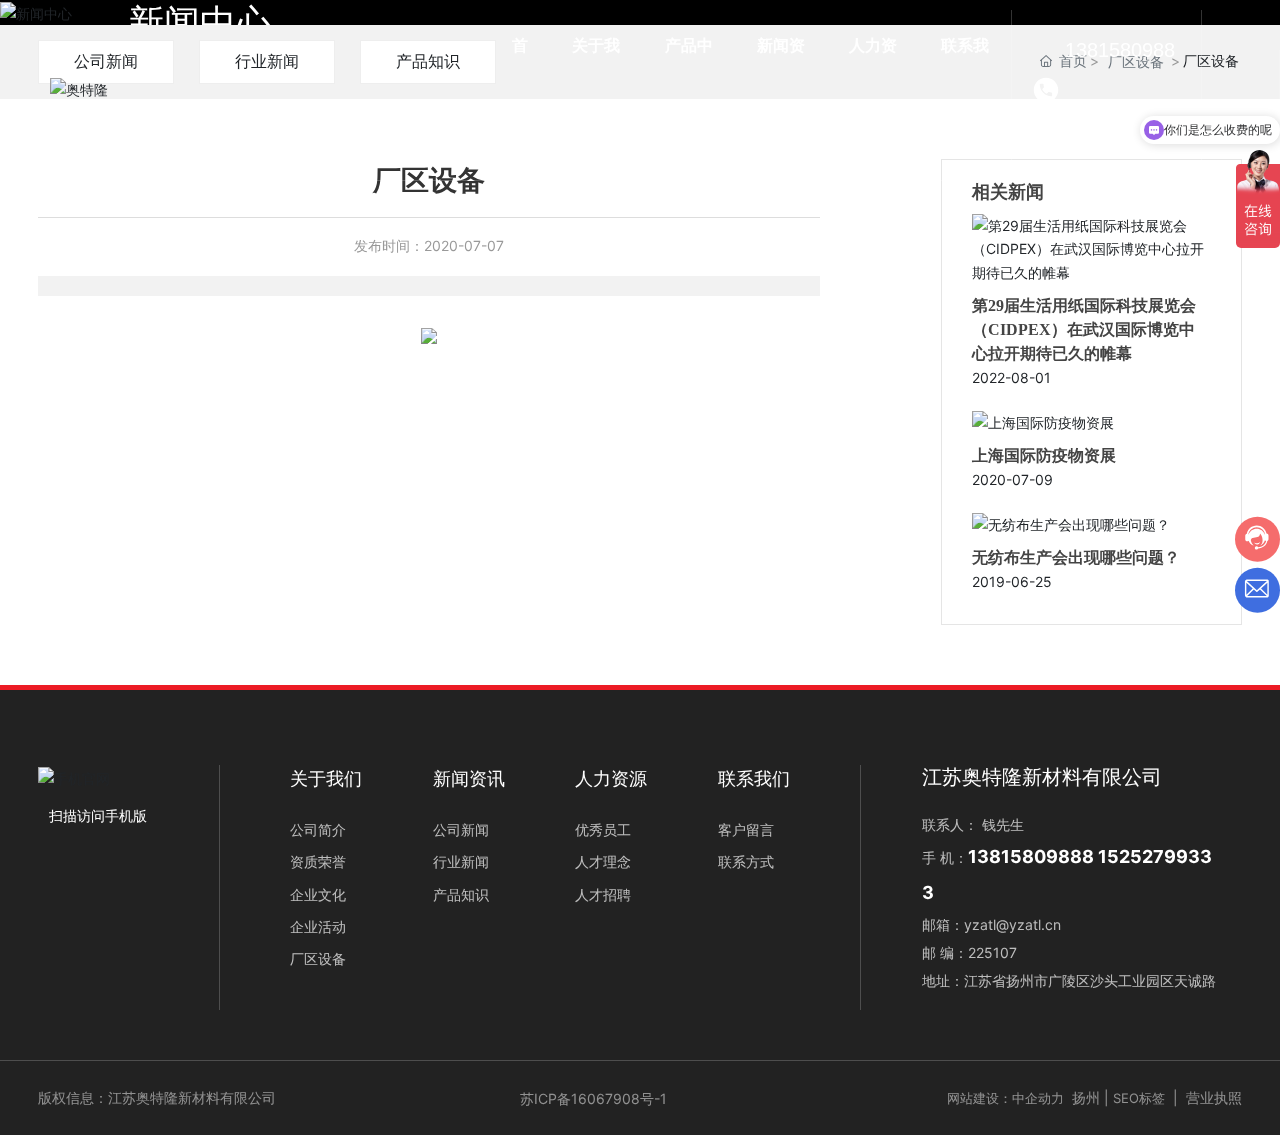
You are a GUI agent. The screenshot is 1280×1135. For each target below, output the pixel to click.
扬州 (1086, 1097)
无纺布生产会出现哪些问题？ (1076, 557)
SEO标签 (1139, 1098)
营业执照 (1214, 1097)
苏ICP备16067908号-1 (593, 1098)
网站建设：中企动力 (1005, 1098)
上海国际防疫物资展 (1044, 455)
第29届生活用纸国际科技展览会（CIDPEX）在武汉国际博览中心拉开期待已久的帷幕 (1084, 329)
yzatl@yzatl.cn (1012, 924)
